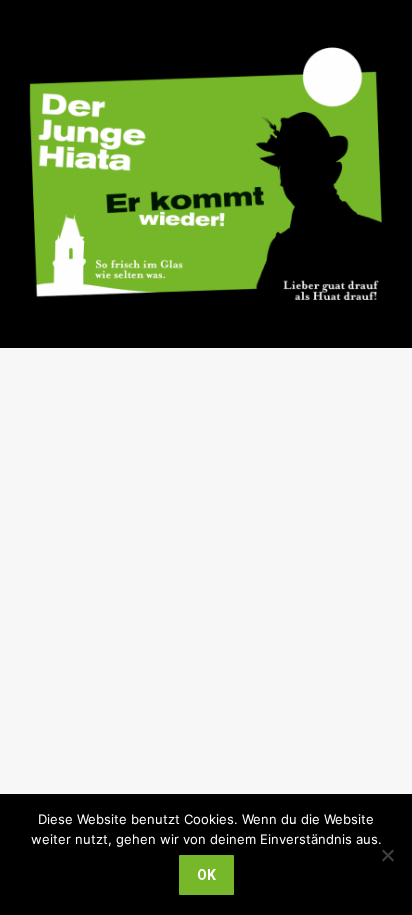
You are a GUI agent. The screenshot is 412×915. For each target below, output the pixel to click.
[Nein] (387, 855)
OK (206, 875)
